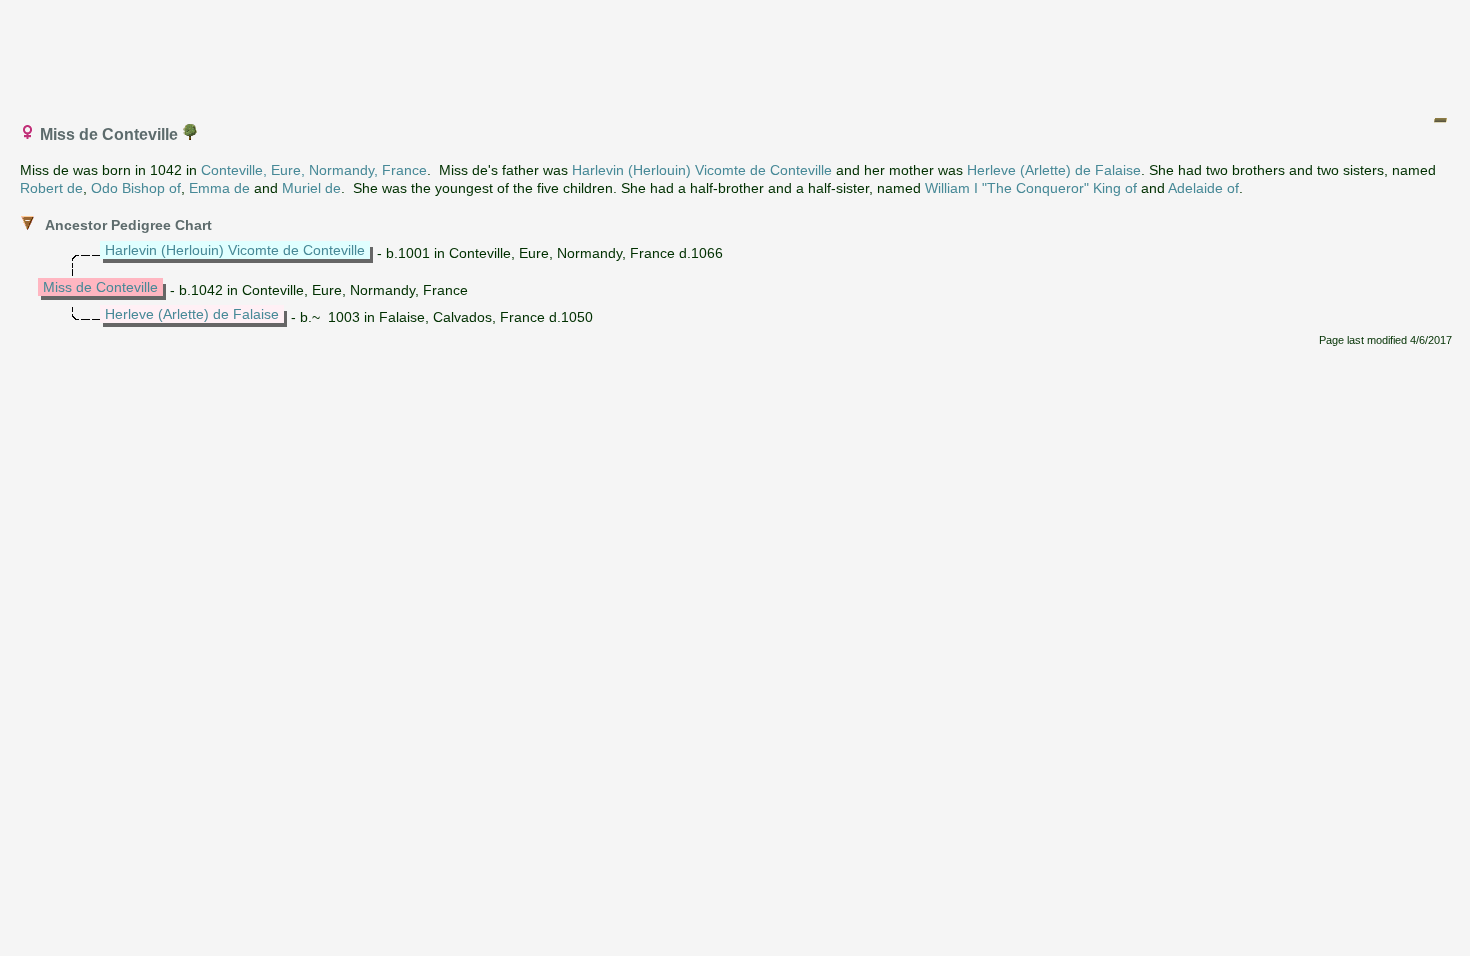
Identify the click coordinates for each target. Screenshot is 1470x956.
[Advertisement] (736, 53)
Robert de (51, 188)
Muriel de (311, 188)
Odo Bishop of (136, 188)
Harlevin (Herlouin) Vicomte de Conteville (702, 170)
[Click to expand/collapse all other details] (1440, 120)
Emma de (219, 188)
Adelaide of (1203, 188)
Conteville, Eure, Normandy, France (314, 170)
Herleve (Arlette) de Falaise (1054, 170)
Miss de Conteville (100, 287)
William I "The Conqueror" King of (1031, 188)
